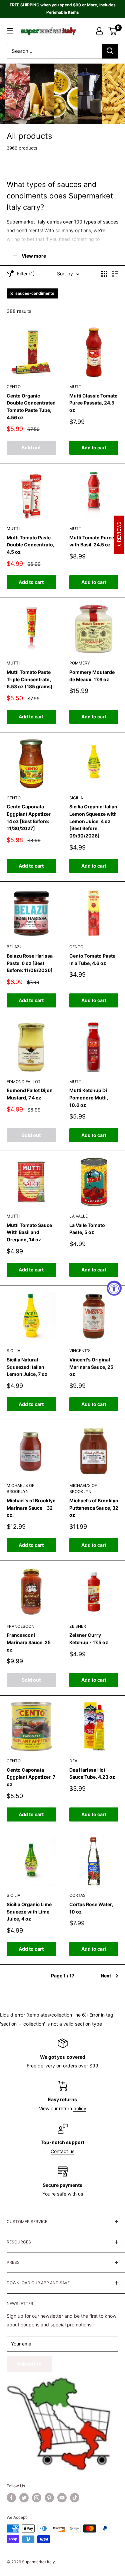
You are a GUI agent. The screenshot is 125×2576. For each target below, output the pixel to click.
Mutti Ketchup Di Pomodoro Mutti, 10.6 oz (89, 1097)
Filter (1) (26, 274)
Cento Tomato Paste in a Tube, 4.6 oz (92, 959)
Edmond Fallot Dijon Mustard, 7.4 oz (30, 1094)
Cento (14, 387)
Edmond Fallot (24, 1082)
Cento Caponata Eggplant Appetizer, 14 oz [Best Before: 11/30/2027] (29, 817)
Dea (73, 1761)
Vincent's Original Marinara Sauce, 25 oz (91, 1367)
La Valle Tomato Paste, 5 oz (87, 1229)
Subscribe (29, 2364)
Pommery (80, 663)
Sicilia (76, 798)
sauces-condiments (35, 293)
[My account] (99, 31)
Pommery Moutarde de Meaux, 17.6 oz (92, 676)
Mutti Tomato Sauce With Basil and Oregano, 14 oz (29, 1232)
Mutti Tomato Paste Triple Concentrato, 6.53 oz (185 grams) (30, 679)
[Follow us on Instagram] (37, 2498)
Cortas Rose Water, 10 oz (91, 1908)
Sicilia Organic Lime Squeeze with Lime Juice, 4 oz (29, 1912)
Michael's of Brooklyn (20, 1489)
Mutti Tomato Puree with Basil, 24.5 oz (92, 541)
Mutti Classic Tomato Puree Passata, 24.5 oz (93, 403)
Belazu (15, 947)
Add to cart (94, 448)
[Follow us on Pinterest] (49, 2498)
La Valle (78, 1216)
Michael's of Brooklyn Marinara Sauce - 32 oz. (31, 1508)
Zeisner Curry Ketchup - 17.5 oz (89, 1639)
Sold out (31, 448)
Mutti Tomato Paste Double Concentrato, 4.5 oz (30, 545)
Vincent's (80, 1351)
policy (80, 2108)
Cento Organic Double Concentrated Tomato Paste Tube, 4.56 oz (31, 407)
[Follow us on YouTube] (62, 2498)
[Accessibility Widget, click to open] (114, 1288)
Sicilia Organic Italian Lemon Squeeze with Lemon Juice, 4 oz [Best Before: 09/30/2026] (93, 821)
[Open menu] (10, 31)
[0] (113, 31)
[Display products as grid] (104, 274)
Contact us (62, 2151)
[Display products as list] (115, 274)
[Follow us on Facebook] (11, 2498)
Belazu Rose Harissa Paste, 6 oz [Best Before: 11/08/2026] (30, 963)
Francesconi (21, 1626)
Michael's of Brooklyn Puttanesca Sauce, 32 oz (94, 1508)
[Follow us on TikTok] (75, 2498)
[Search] (110, 51)
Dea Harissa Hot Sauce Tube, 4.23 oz (92, 1773)
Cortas (77, 1895)
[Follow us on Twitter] (24, 2498)
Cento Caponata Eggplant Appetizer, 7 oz (31, 1777)
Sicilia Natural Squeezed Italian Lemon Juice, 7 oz (27, 1367)
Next (106, 1976)
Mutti (76, 387)
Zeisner (78, 1626)
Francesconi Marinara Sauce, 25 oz (29, 1642)
